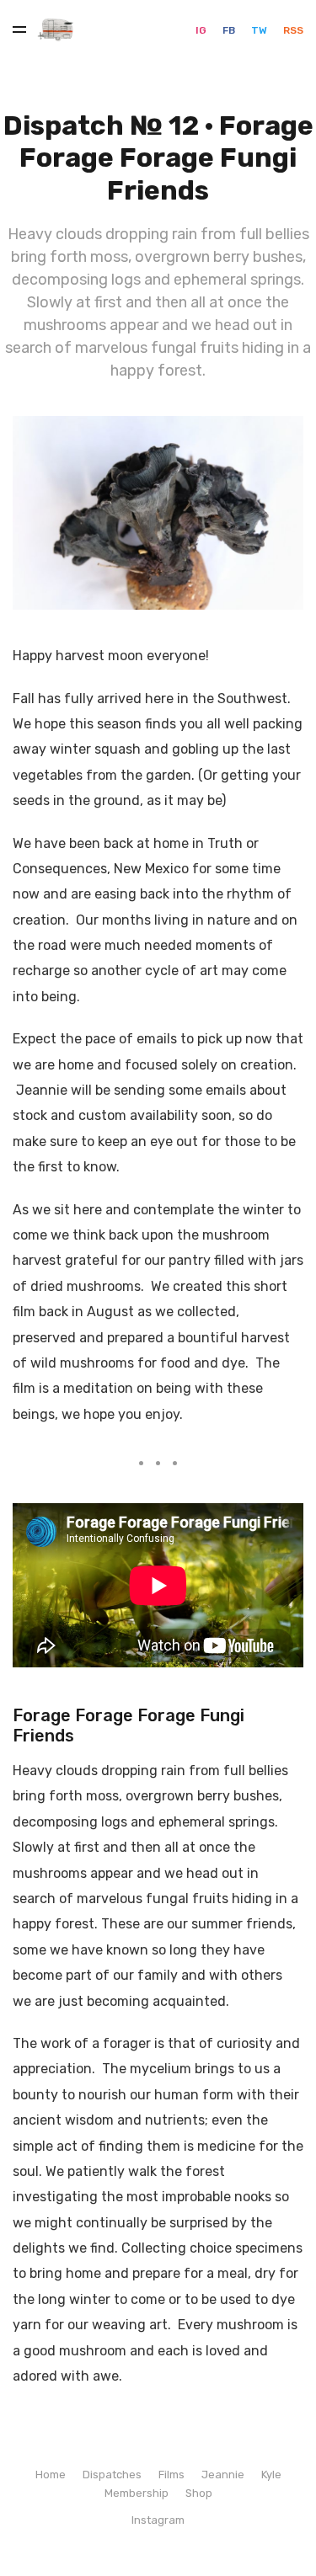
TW (260, 30)
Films (171, 2475)
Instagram (158, 2520)
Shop (199, 2493)
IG (202, 30)
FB (230, 30)
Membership (137, 2493)
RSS (293, 30)
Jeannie (223, 2475)
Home (51, 2475)
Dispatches (112, 2475)
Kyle (271, 2475)
